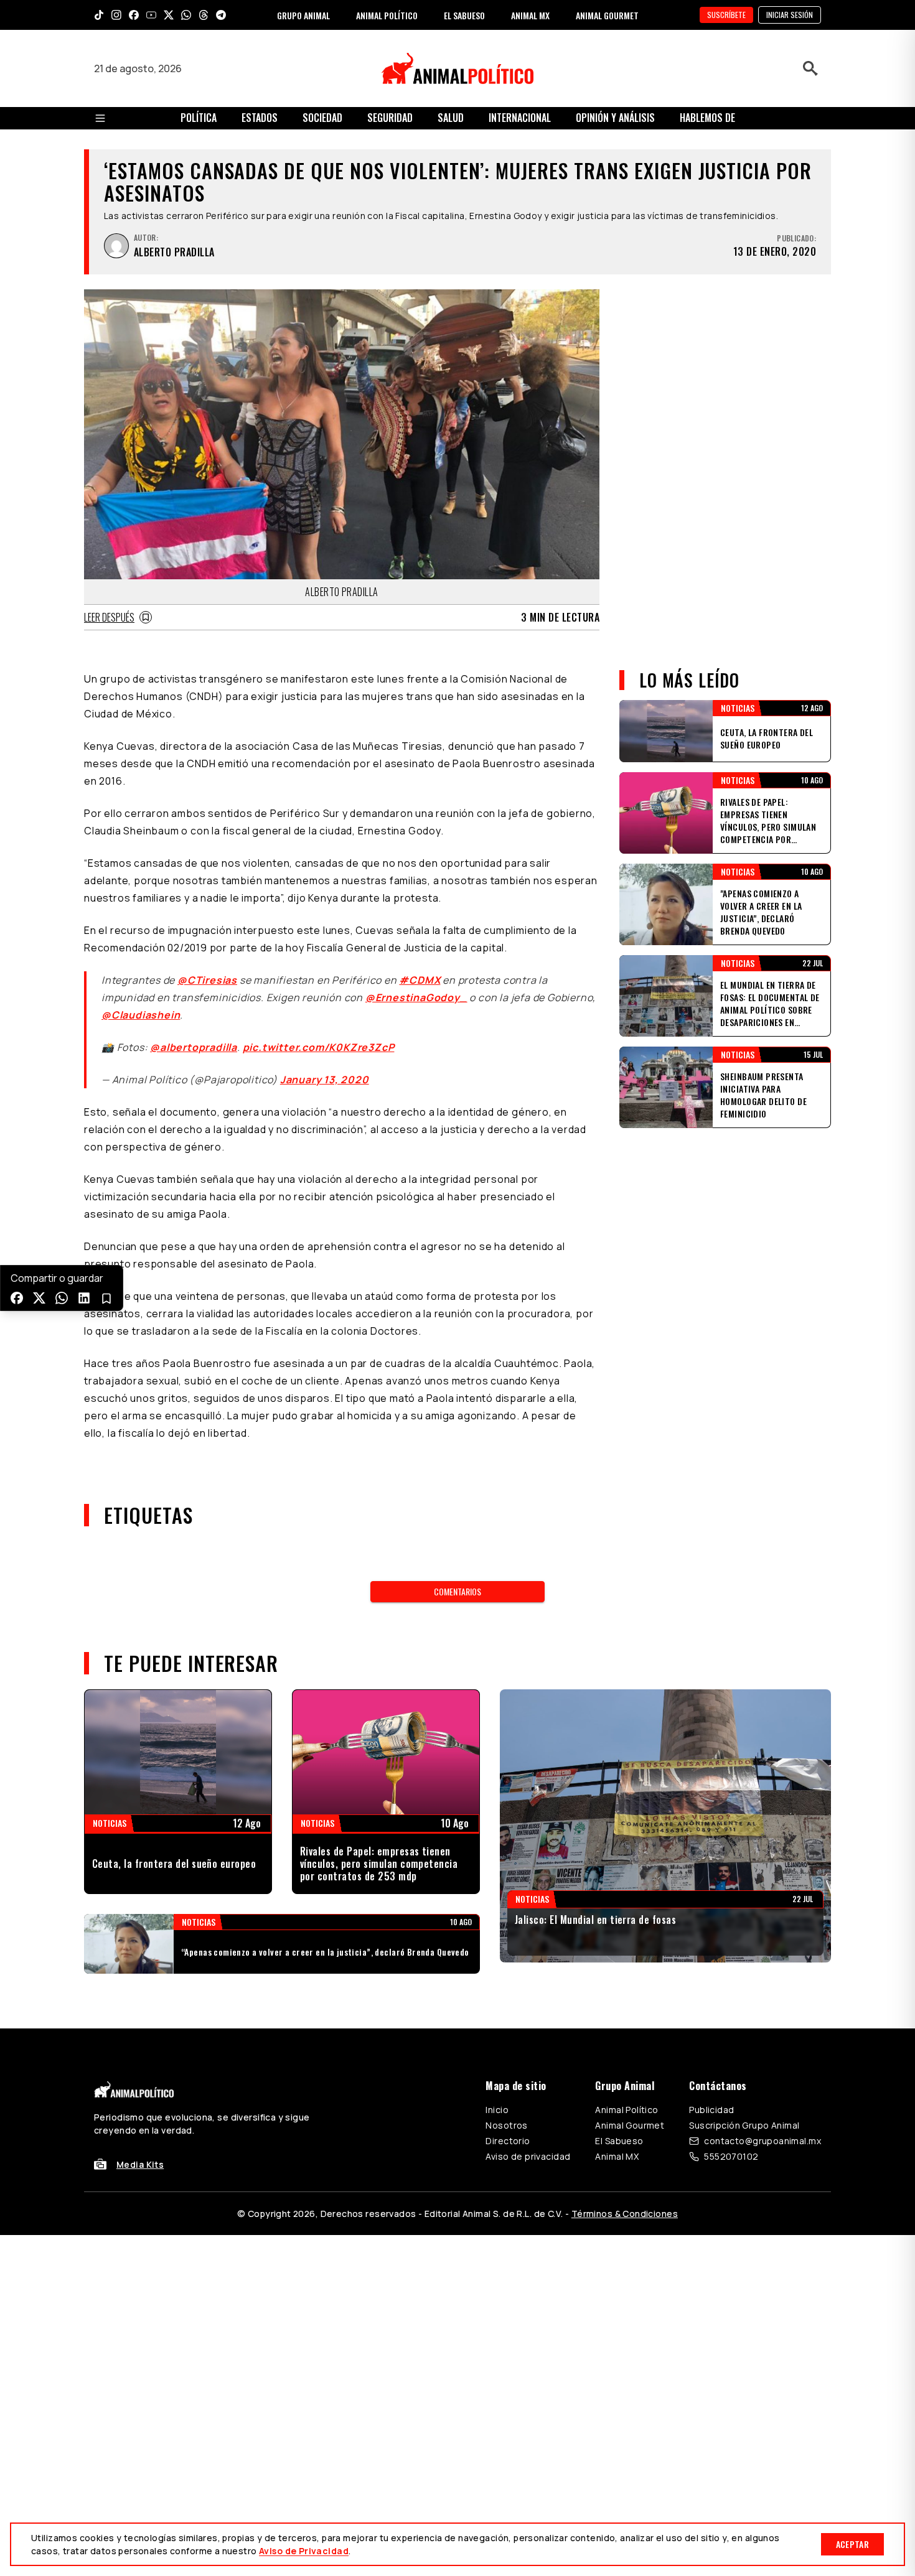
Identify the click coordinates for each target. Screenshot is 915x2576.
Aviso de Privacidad (304, 2551)
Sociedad (322, 118)
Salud (451, 118)
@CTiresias (207, 980)
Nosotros (506, 2125)
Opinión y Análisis (615, 118)
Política (199, 118)
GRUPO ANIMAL (303, 15)
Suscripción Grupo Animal (744, 2125)
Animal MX (617, 2156)
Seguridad (390, 118)
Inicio (497, 2110)
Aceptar (852, 2544)
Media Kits (140, 2164)
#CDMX (420, 980)
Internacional (520, 118)
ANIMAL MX (530, 15)
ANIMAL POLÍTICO (387, 15)
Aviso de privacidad (528, 2156)
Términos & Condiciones (625, 2214)
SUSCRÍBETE (726, 15)
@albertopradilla (194, 1047)
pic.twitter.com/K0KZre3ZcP (319, 1047)
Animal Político (626, 2110)
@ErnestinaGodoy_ (416, 997)
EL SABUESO (464, 15)
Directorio (508, 2141)
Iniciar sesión (790, 15)
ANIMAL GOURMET (607, 15)
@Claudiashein (141, 1015)
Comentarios (457, 1591)
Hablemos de (707, 118)
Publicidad (711, 2110)
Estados (260, 118)
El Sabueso (619, 2141)
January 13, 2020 (325, 1080)
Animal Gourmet (630, 2125)
